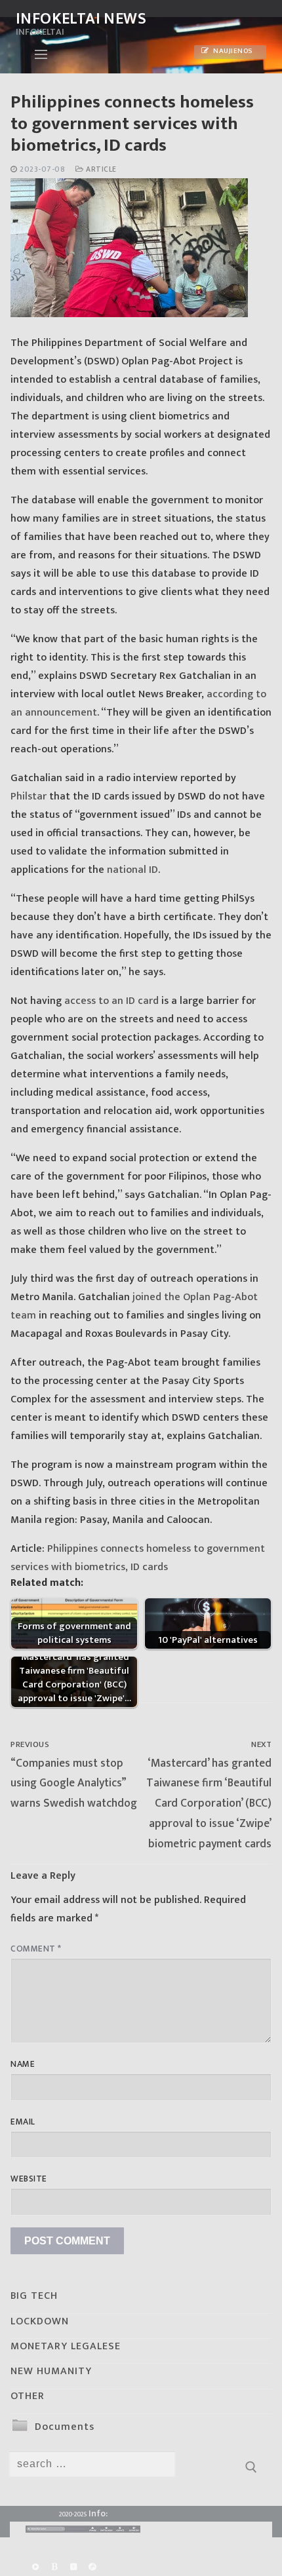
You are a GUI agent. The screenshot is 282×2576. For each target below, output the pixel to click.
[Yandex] (73, 2567)
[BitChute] (54, 2567)
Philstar (29, 797)
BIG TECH (34, 2296)
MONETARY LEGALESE (66, 2346)
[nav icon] (41, 54)
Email (23, 2122)
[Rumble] (35, 2567)
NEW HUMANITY (51, 2371)
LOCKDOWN (40, 2321)
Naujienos (232, 51)
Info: (98, 2513)
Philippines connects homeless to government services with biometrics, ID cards (138, 1558)
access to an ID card (111, 1001)
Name (23, 2064)
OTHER (28, 2396)
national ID (132, 870)
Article (100, 169)
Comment (36, 1949)
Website (29, 2179)
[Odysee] (93, 2567)
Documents (65, 2427)
